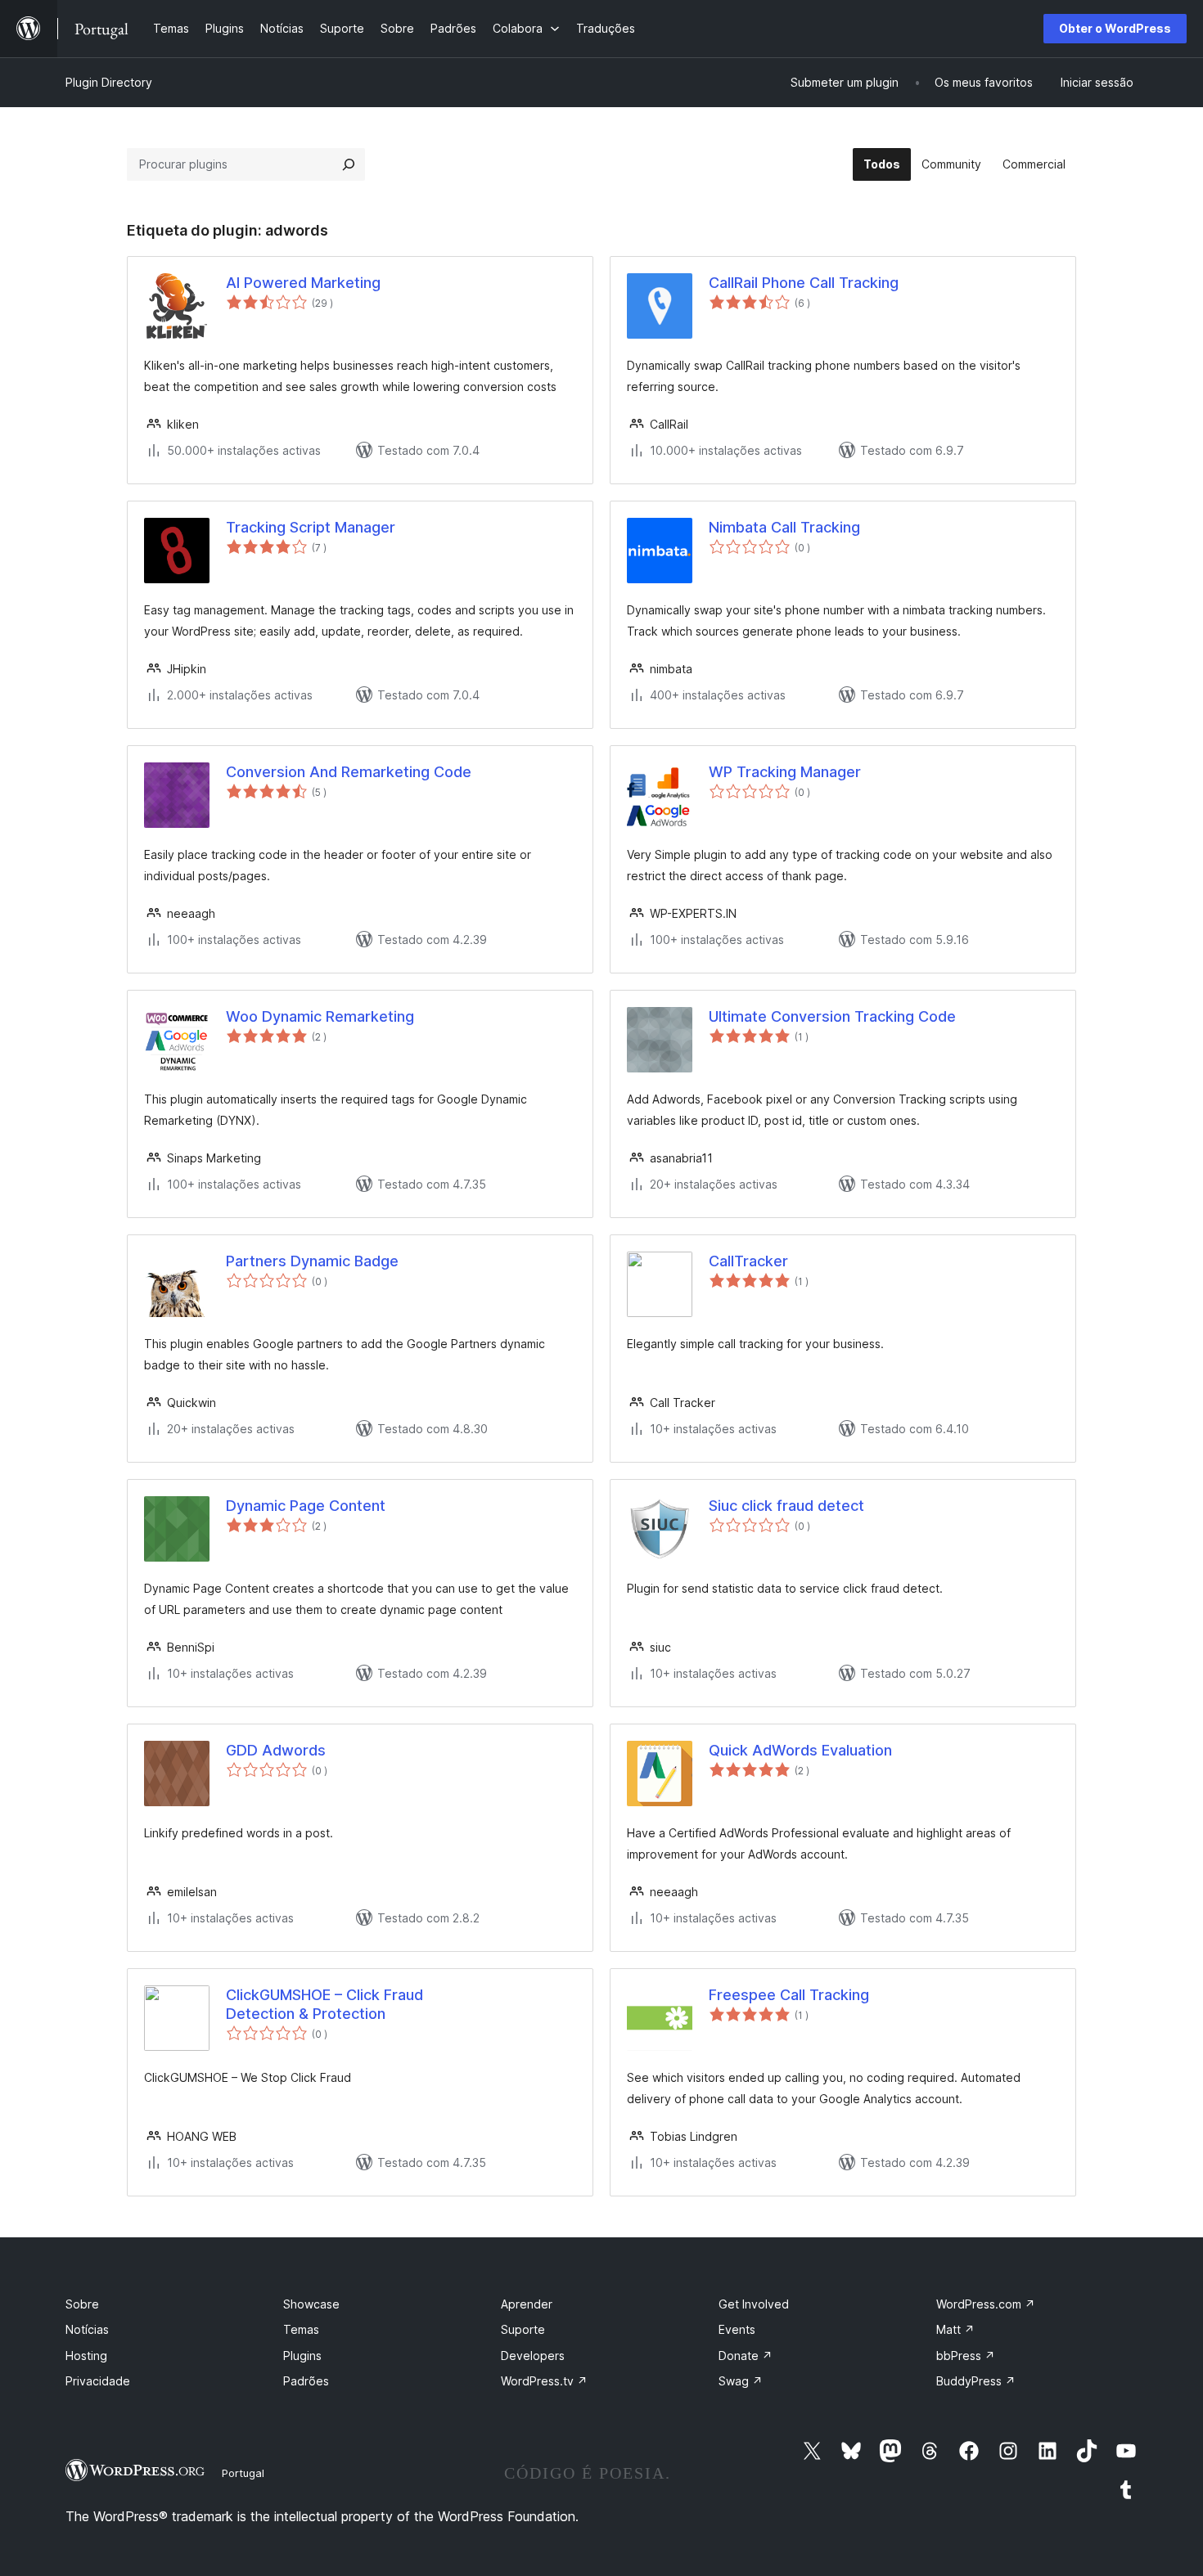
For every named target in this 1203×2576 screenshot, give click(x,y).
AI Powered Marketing (303, 283)
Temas (301, 2329)
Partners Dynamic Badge (312, 1261)
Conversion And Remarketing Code (349, 772)
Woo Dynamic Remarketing (320, 1016)
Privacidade (98, 2381)
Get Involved (754, 2304)
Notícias (87, 2329)
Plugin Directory (109, 82)
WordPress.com (986, 2304)
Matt (955, 2329)
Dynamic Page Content (306, 1506)
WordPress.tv (544, 2381)
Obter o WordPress (1115, 28)
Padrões (306, 2381)
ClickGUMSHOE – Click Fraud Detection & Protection (324, 2004)
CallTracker (748, 1261)
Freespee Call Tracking (789, 1995)
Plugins (302, 2356)
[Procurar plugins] (349, 164)
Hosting (86, 2356)
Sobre (82, 2304)
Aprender (527, 2304)
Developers (533, 2356)
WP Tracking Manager (785, 772)
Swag (741, 2381)
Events (737, 2329)
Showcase (311, 2304)
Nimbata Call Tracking (784, 527)
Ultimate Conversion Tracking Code (832, 1016)
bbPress (966, 2356)
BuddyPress (976, 2381)
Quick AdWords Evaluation (800, 1750)
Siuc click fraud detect (786, 1506)
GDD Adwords (276, 1750)
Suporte (523, 2329)
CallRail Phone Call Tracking (804, 283)
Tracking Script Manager (311, 527)
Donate (746, 2356)
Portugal (243, 2473)
